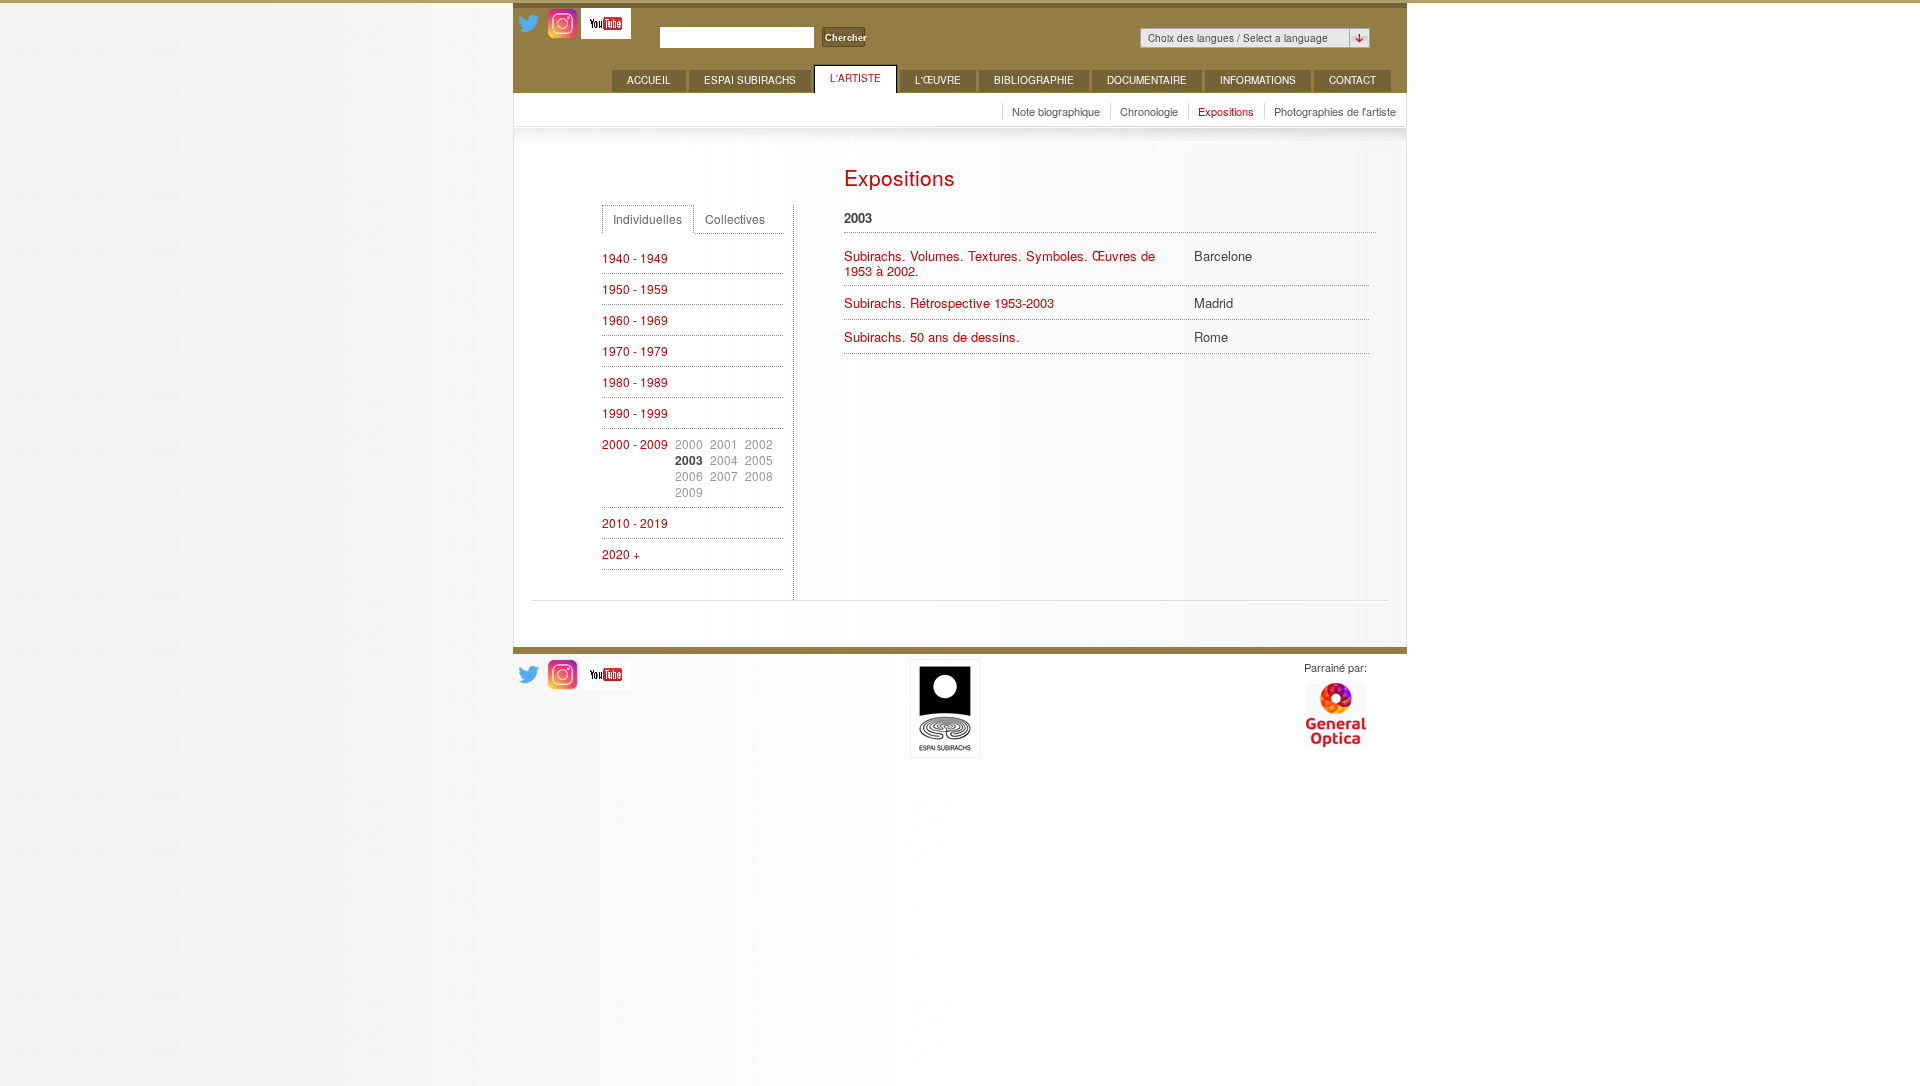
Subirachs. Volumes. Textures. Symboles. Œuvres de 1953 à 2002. (999, 263)
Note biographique (1056, 111)
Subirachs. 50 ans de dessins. (932, 336)
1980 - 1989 (635, 382)
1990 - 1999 (635, 413)
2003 (689, 460)
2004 (724, 460)
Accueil (649, 80)
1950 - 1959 (635, 289)
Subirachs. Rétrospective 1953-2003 (949, 302)
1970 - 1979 (635, 351)
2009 (689, 492)
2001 (724, 444)
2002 (759, 444)
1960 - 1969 (635, 320)
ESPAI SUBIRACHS (750, 80)
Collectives (735, 219)
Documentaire (1147, 80)
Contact (1352, 80)
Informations (1258, 80)
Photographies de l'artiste (1335, 111)
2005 (759, 460)
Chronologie (1149, 111)
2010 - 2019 (635, 523)
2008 (759, 476)
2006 (689, 476)
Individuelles (647, 219)
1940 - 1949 (635, 258)
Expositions (1226, 111)
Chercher (846, 38)
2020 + (621, 554)
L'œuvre (938, 80)
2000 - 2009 (635, 444)
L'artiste (855, 78)
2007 (724, 476)
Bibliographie (1034, 80)
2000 (689, 444)
